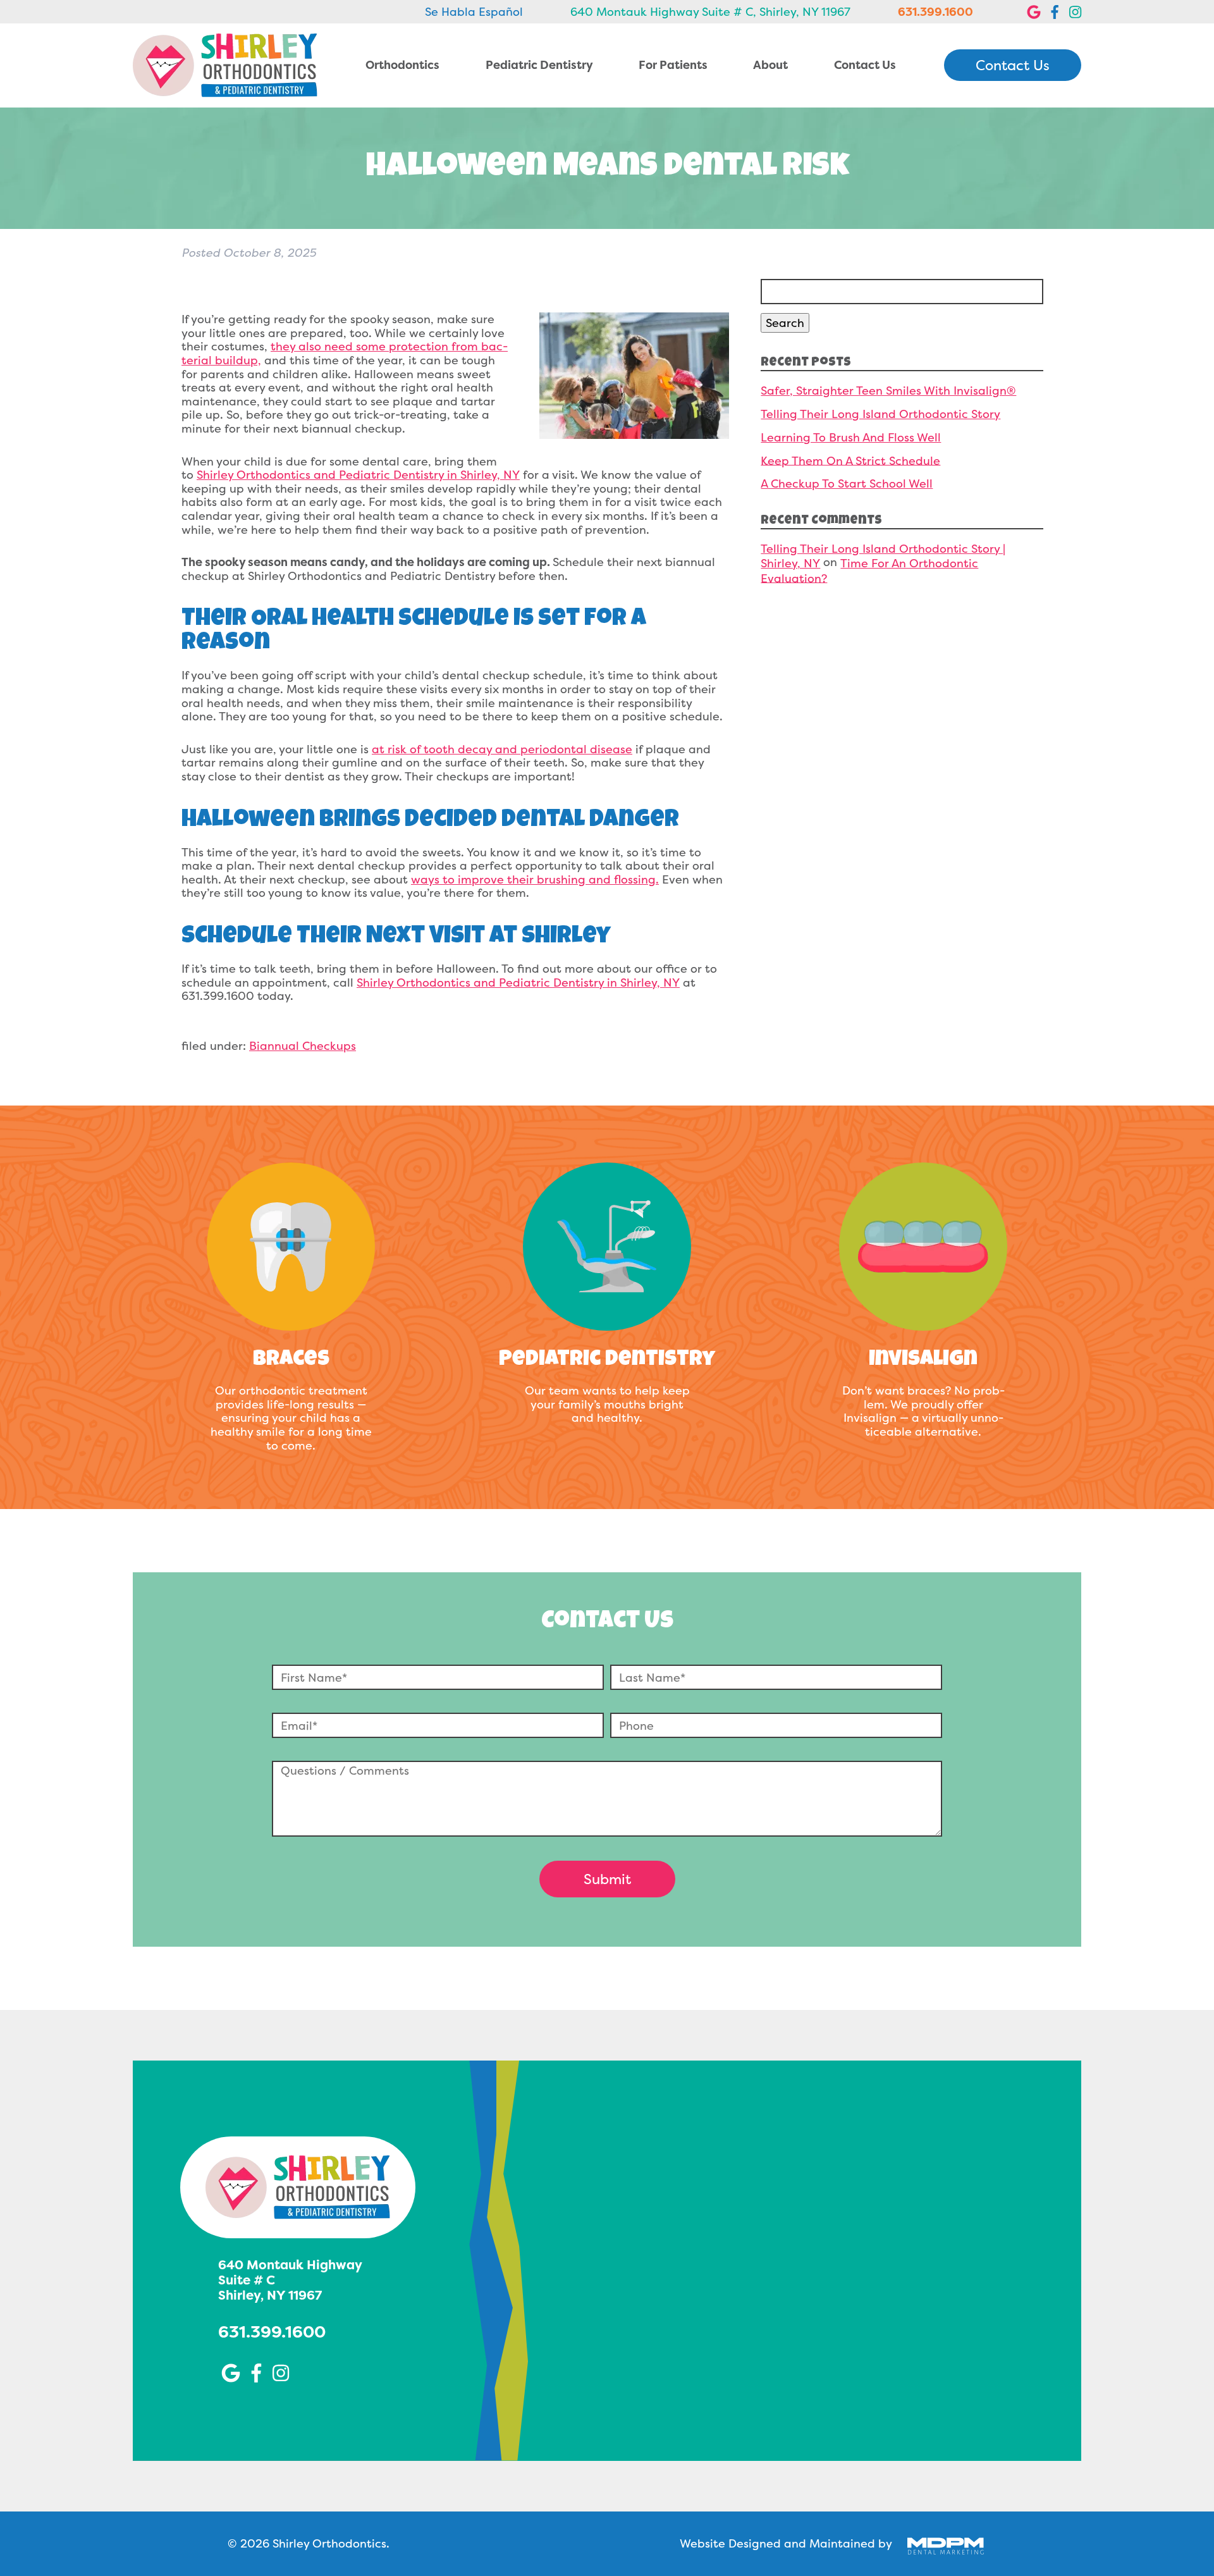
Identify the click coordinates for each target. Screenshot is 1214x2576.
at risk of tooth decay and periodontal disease (502, 749)
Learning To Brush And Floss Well (851, 437)
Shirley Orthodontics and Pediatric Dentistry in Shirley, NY (358, 475)
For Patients (673, 65)
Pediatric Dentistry (539, 65)
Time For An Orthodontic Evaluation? (869, 570)
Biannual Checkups (303, 1046)
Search (785, 323)
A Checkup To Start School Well (847, 484)
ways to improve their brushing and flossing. (535, 879)
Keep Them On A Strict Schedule (850, 460)
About (770, 65)
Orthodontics (402, 65)
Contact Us (865, 65)
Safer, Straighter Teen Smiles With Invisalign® (888, 391)
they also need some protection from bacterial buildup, (345, 353)
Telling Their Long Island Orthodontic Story (880, 414)
